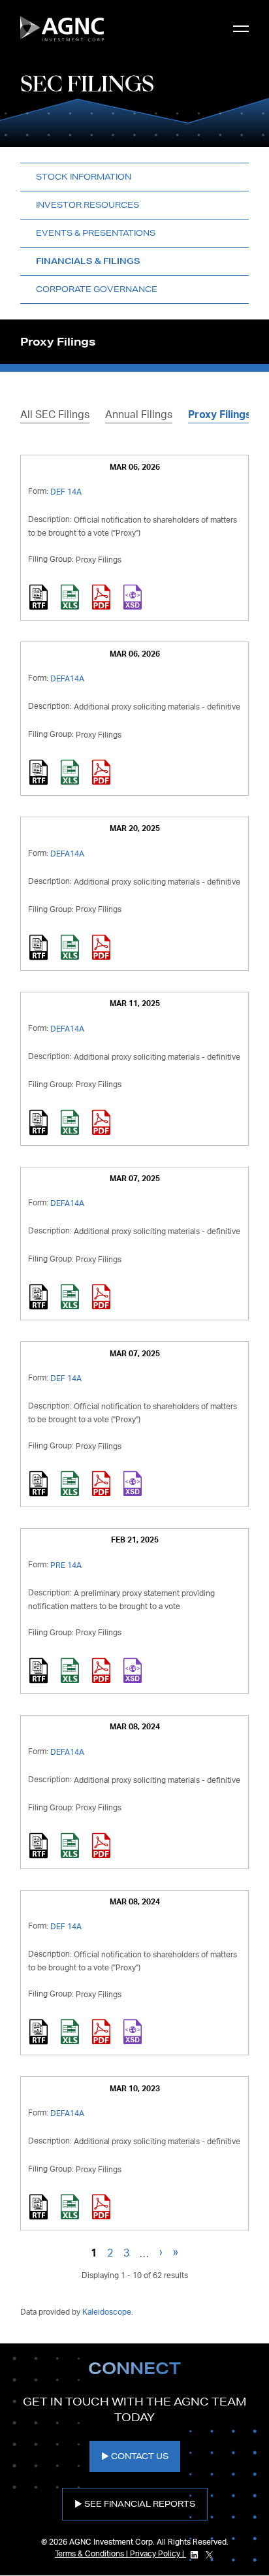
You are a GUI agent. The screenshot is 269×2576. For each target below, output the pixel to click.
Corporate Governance (97, 289)
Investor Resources (87, 205)
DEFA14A (67, 679)
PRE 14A (66, 1565)
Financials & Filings (88, 261)
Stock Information (84, 177)
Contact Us (140, 2456)
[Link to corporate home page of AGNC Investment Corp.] (62, 29)
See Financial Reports (140, 2504)
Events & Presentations (96, 233)
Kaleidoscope (107, 2312)
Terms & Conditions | (92, 2554)
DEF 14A (66, 492)
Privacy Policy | (158, 2554)
